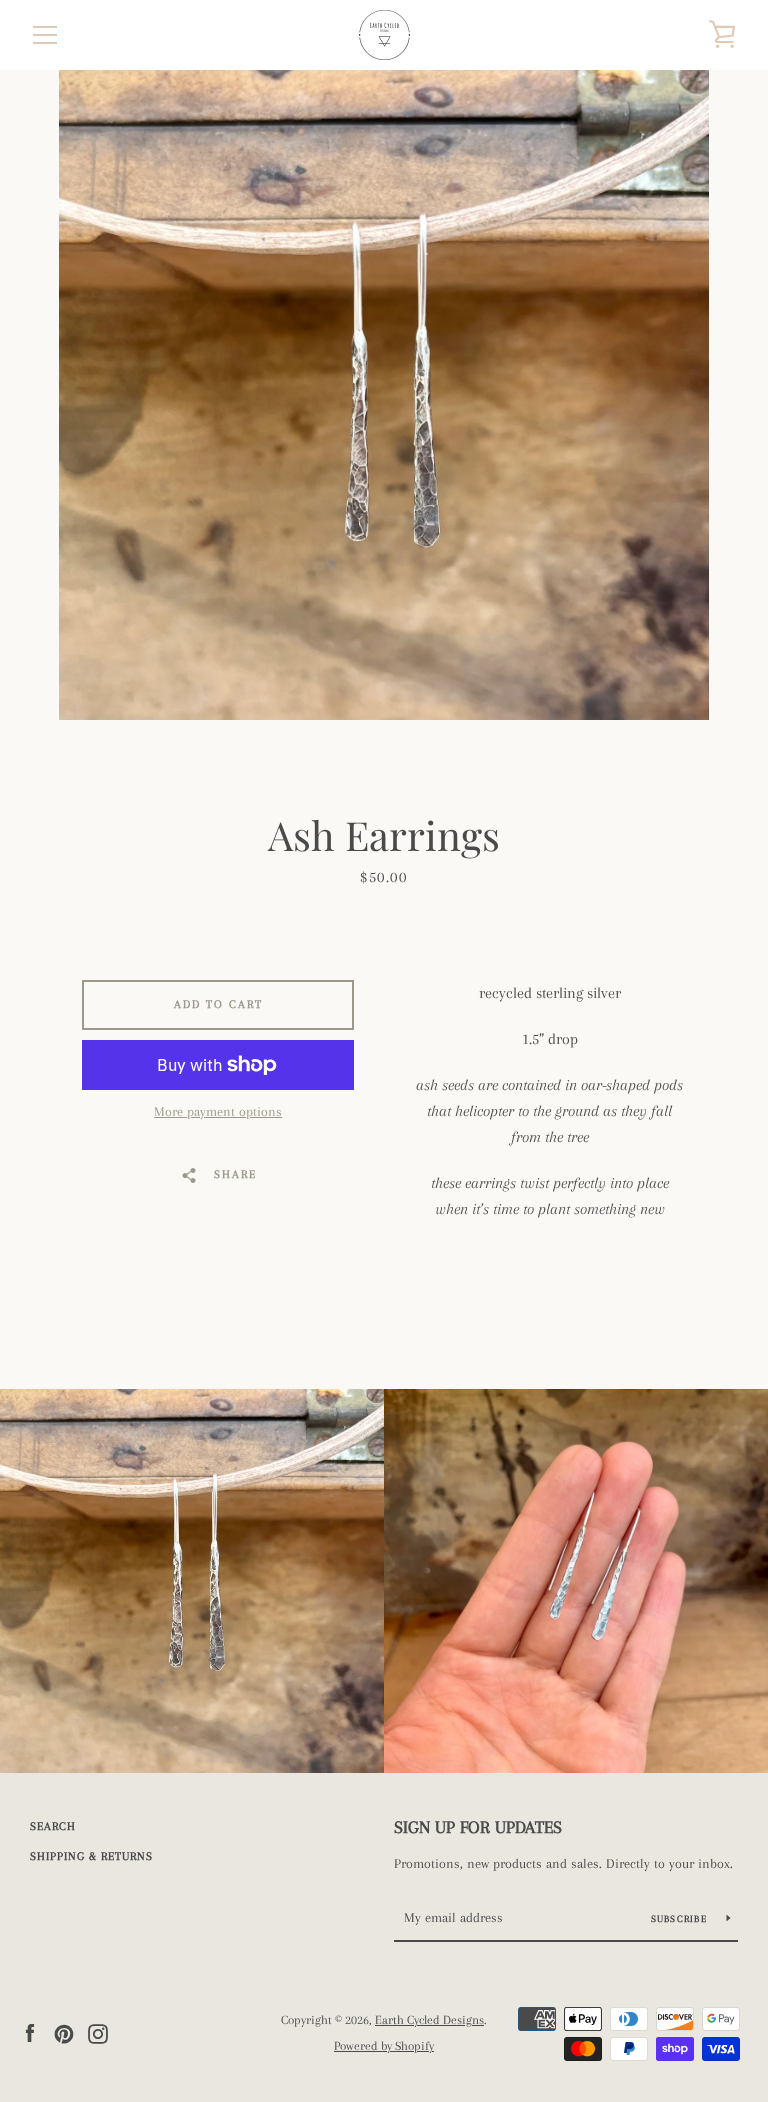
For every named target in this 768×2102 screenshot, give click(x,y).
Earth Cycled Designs (429, 2020)
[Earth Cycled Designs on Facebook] (30, 2032)
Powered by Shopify (384, 2046)
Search (53, 1826)
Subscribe (681, 1918)
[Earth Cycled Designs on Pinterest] (64, 2032)
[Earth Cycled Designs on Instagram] (98, 2032)
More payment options (218, 1111)
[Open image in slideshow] (384, 395)
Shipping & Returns (91, 1856)
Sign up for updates (478, 1827)
